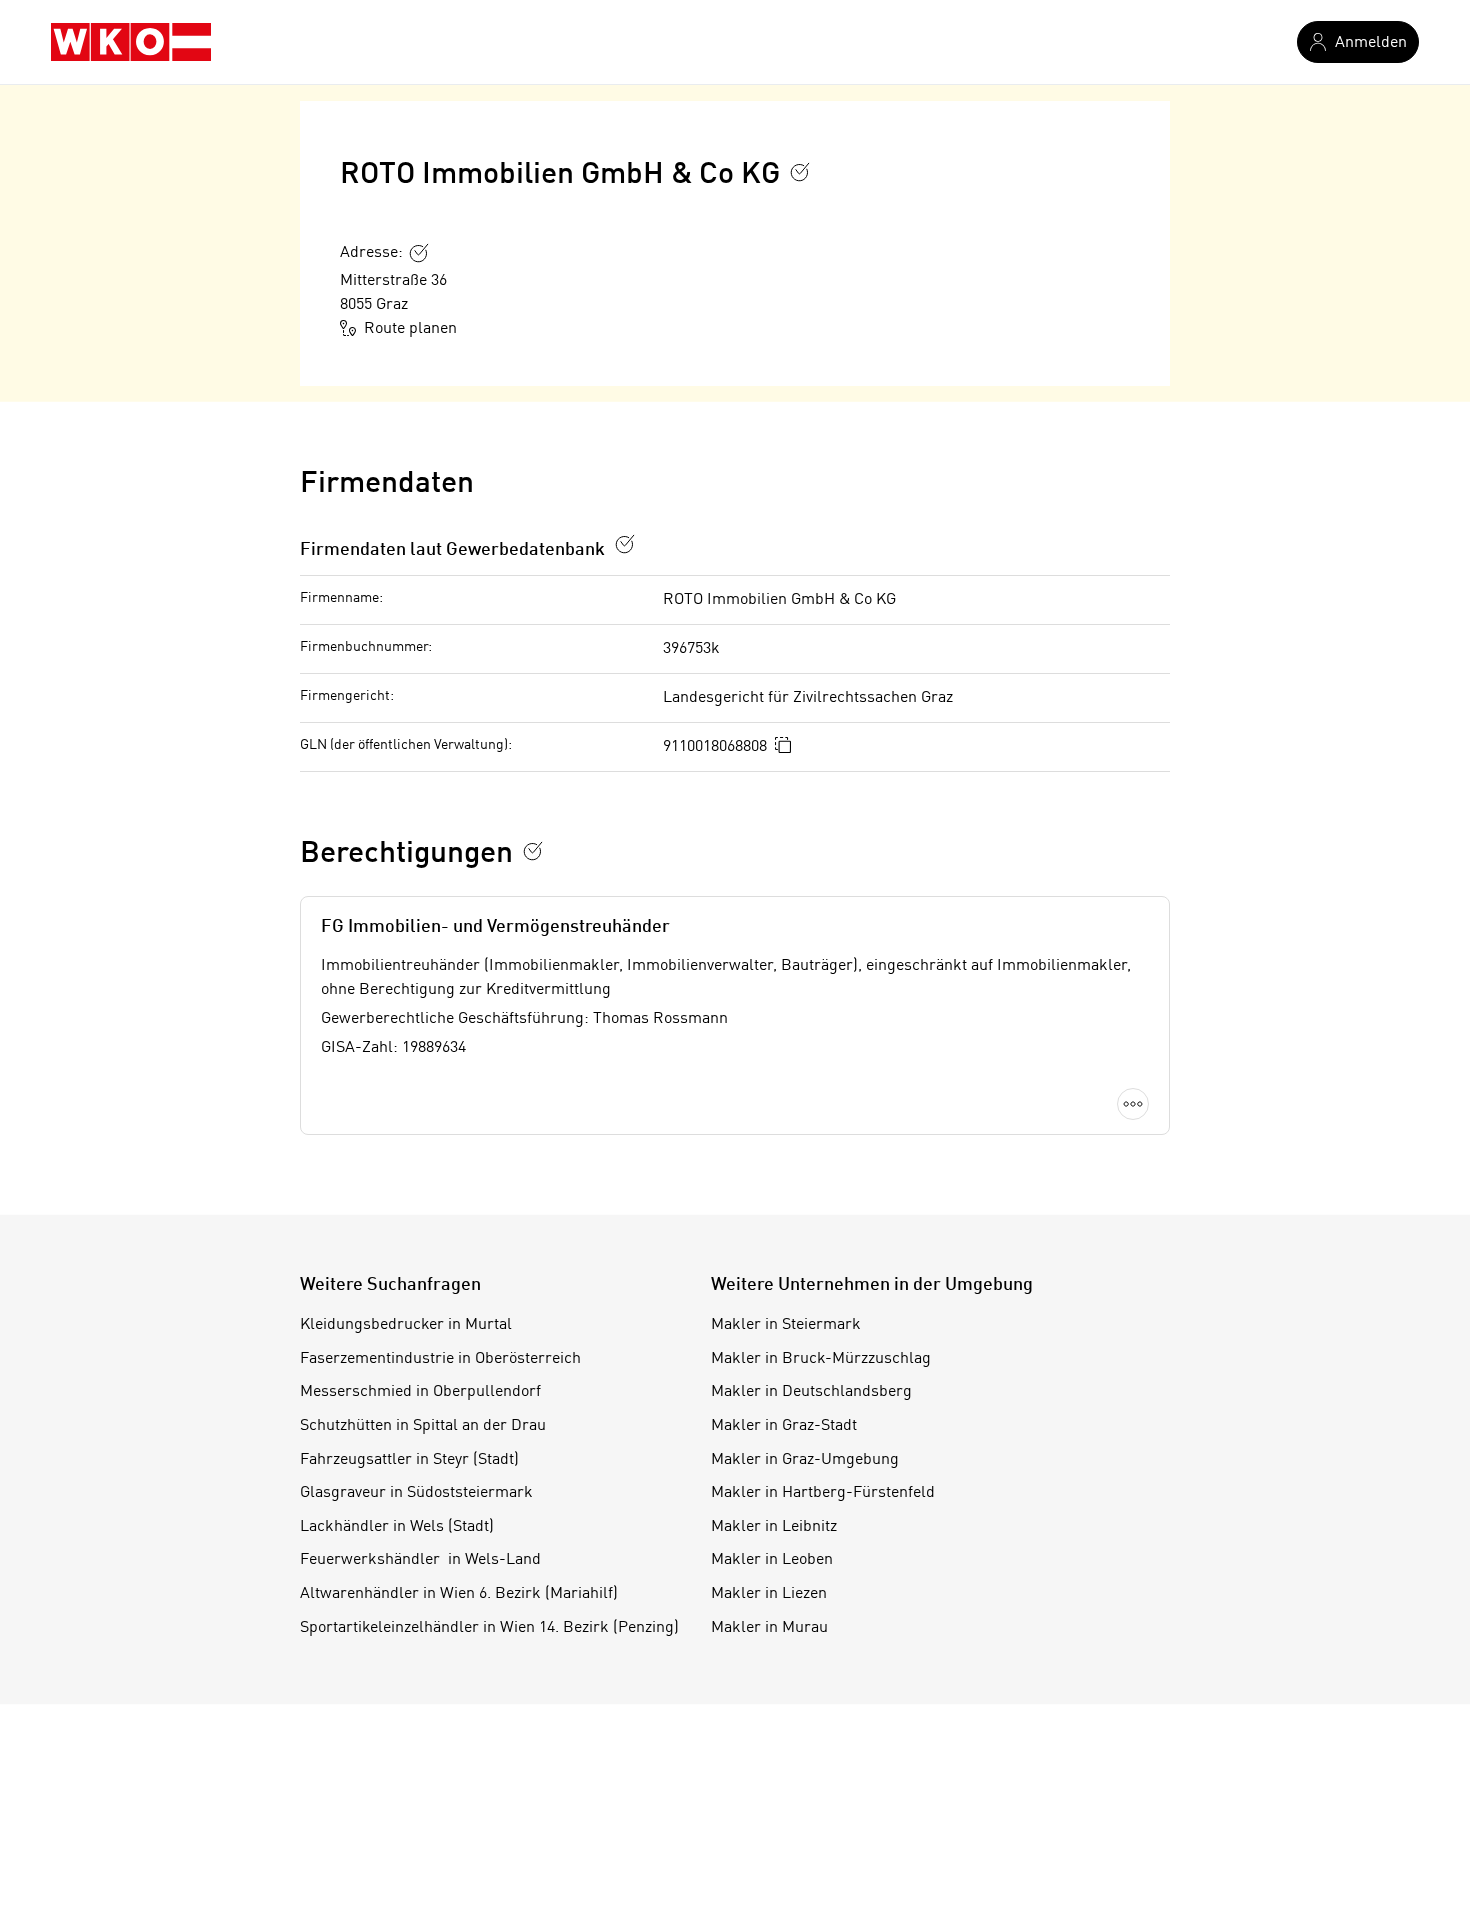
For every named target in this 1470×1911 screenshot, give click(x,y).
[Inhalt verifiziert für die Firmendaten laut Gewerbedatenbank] (625, 544)
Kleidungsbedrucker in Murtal (406, 1325)
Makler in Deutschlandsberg (811, 1392)
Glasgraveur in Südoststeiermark (416, 1493)
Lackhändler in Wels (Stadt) (397, 1527)
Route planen (410, 329)
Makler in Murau (769, 1628)
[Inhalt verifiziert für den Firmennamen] (800, 172)
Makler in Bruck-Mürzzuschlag (821, 1359)
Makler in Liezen (769, 1594)
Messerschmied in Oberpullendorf (420, 1392)
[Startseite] (131, 42)
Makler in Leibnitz (774, 1527)
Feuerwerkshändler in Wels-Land (420, 1560)
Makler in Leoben (772, 1560)
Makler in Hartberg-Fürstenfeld (823, 1493)
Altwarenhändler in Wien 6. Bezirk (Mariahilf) (459, 1594)
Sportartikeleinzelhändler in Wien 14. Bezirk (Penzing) (489, 1628)
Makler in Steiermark (786, 1325)
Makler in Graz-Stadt (784, 1426)
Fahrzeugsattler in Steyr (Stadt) (409, 1460)
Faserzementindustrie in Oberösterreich (440, 1359)
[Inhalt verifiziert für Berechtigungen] (533, 851)
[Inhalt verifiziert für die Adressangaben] (419, 253)
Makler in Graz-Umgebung (805, 1460)
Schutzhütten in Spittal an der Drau (423, 1426)
